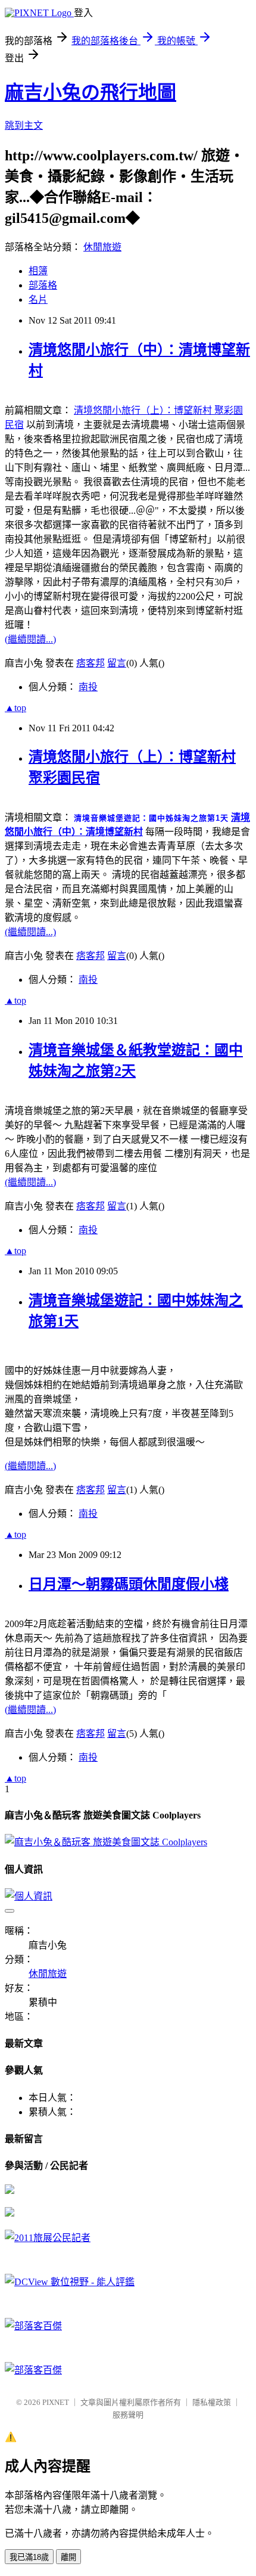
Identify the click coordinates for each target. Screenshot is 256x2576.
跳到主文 (24, 125)
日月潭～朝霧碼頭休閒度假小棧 (129, 1584)
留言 (117, 663)
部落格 (43, 285)
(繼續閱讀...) (30, 639)
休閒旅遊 (102, 247)
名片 (38, 300)
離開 (68, 2557)
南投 (88, 687)
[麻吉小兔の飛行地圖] (10, 2191)
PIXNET (56, 2402)
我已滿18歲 (29, 2557)
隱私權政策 (212, 2402)
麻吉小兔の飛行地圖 (90, 92)
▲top (15, 708)
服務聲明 (128, 2415)
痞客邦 (90, 663)
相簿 (38, 271)
